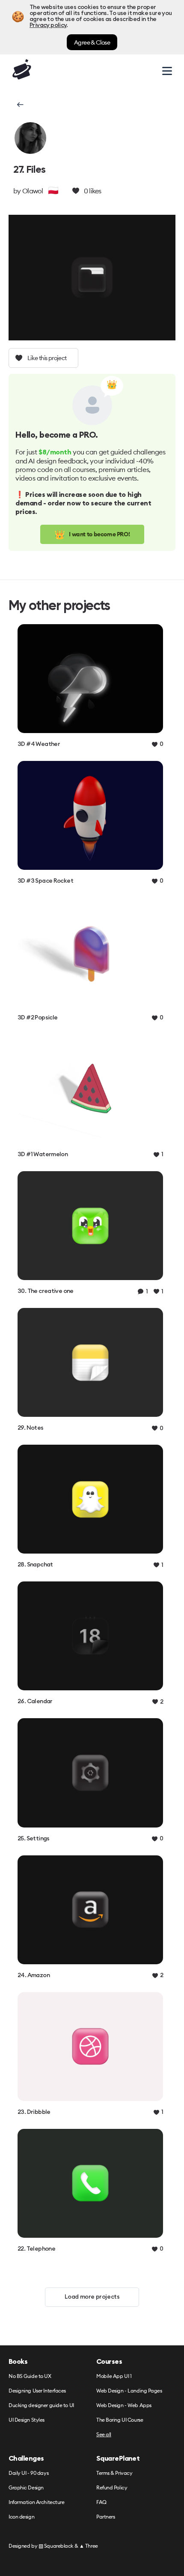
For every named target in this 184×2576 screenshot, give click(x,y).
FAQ (101, 2502)
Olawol (33, 191)
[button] (19, 105)
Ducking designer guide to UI (41, 2406)
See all (104, 2435)
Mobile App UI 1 (114, 2376)
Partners (105, 2517)
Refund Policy (112, 2488)
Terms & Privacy (114, 2473)
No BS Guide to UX (30, 2376)
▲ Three (89, 2546)
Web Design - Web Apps (124, 2406)
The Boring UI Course (120, 2420)
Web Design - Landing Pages (129, 2391)
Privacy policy (48, 25)
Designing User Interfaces (37, 2391)
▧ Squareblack (56, 2546)
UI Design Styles (27, 2420)
